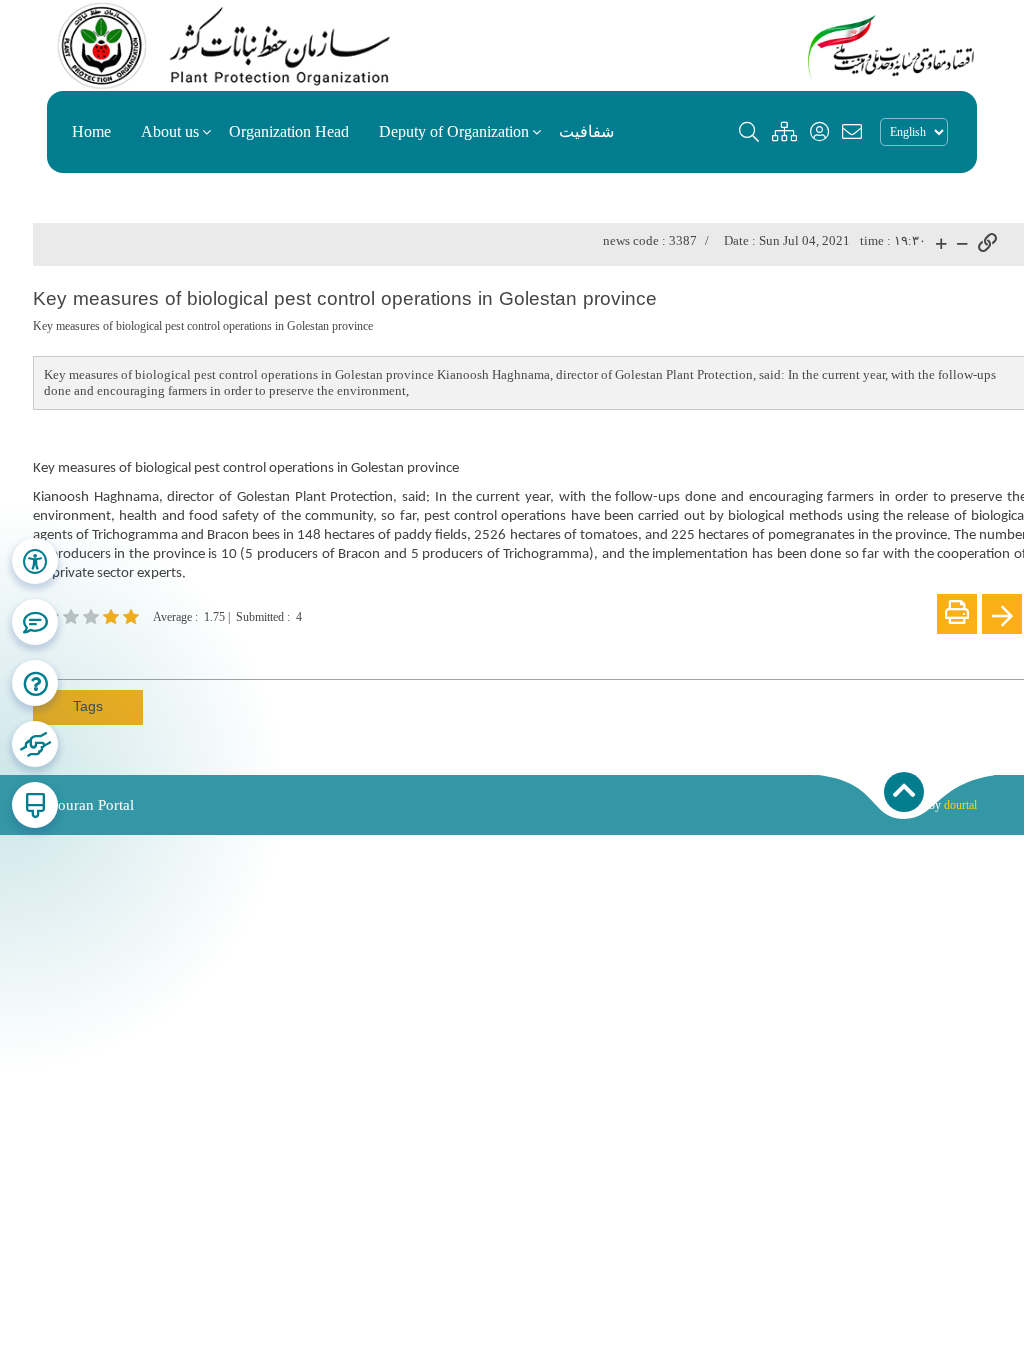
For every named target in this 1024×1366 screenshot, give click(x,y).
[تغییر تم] (35, 805)
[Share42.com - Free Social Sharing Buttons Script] (165, 651)
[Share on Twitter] (135, 651)
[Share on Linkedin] (105, 651)
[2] (93, 616)
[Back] (1002, 614)
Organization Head (289, 131)
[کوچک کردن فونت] (962, 244)
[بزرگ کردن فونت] (941, 244)
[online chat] (35, 683)
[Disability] (35, 561)
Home (91, 131)
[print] (957, 614)
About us (170, 131)
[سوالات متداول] (35, 622)
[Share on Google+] (75, 651)
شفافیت (586, 131)
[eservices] (35, 744)
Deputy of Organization (454, 131)
